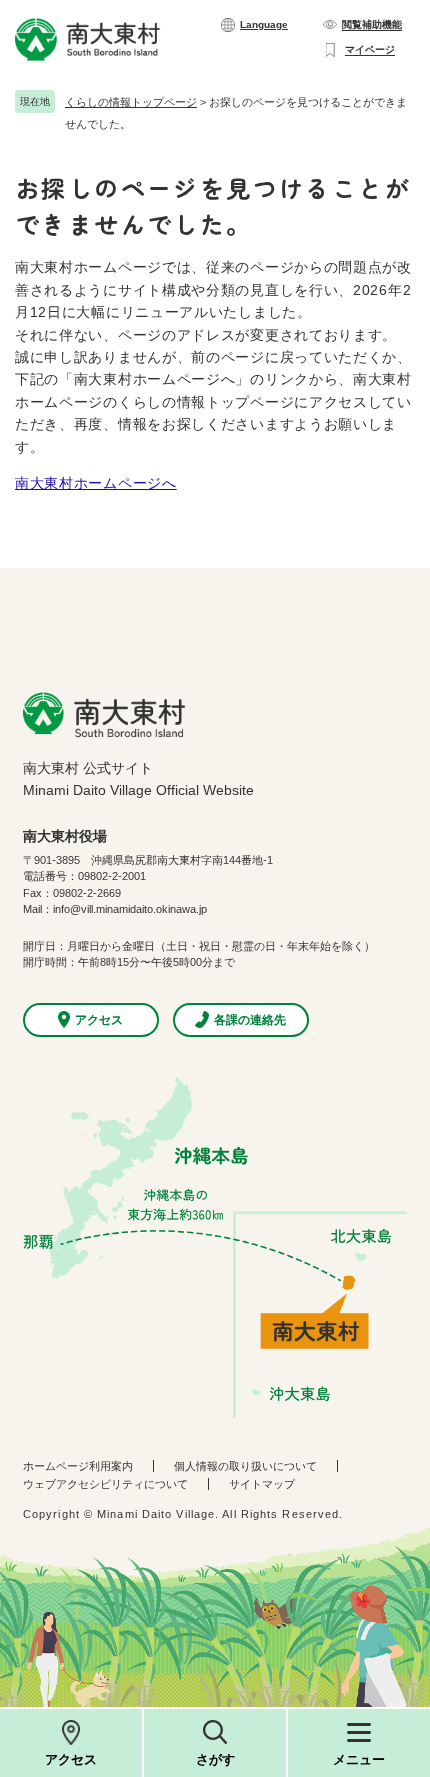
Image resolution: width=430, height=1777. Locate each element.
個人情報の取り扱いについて (245, 1466)
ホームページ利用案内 (78, 1466)
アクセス (71, 1759)
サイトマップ (262, 1484)
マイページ (370, 49)
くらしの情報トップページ (131, 102)
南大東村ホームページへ (96, 483)
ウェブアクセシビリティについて (105, 1484)
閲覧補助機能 (372, 24)
